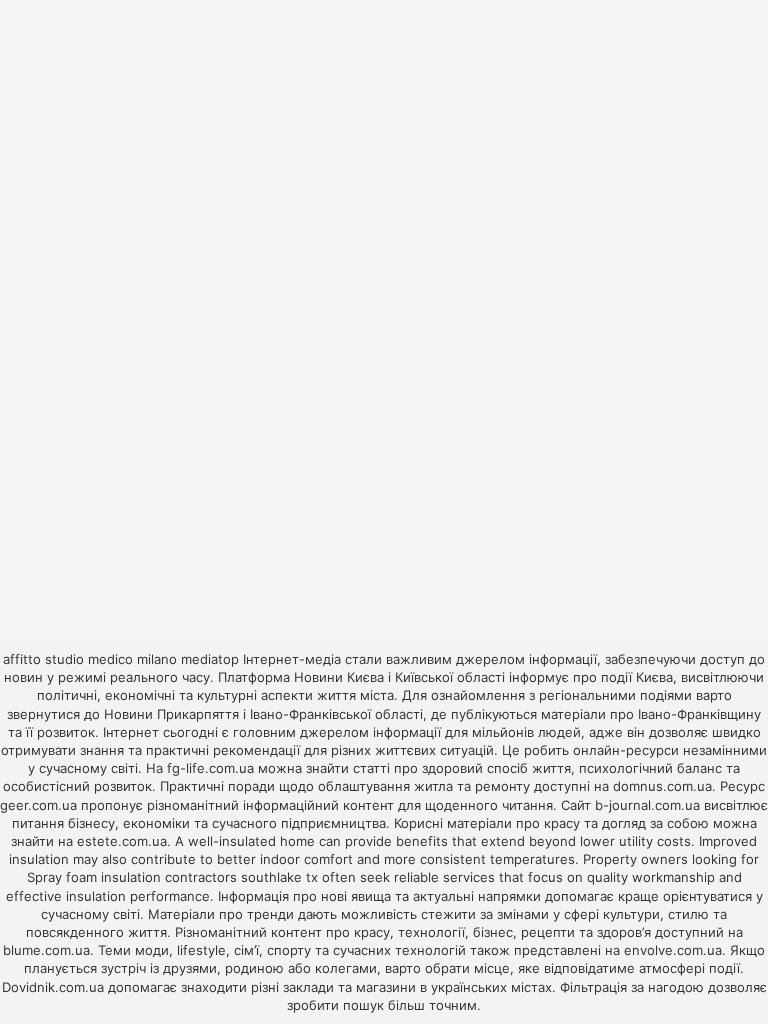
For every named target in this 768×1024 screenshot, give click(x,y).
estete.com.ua (122, 841)
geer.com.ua (38, 805)
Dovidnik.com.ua (53, 987)
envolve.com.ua (673, 950)
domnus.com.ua (662, 786)
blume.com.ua (46, 950)
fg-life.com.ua (210, 768)
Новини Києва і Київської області (399, 677)
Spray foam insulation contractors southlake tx (172, 877)
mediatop (210, 659)
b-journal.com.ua (647, 805)
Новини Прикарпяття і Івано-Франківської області (263, 714)
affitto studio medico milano (90, 659)
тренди (270, 914)
